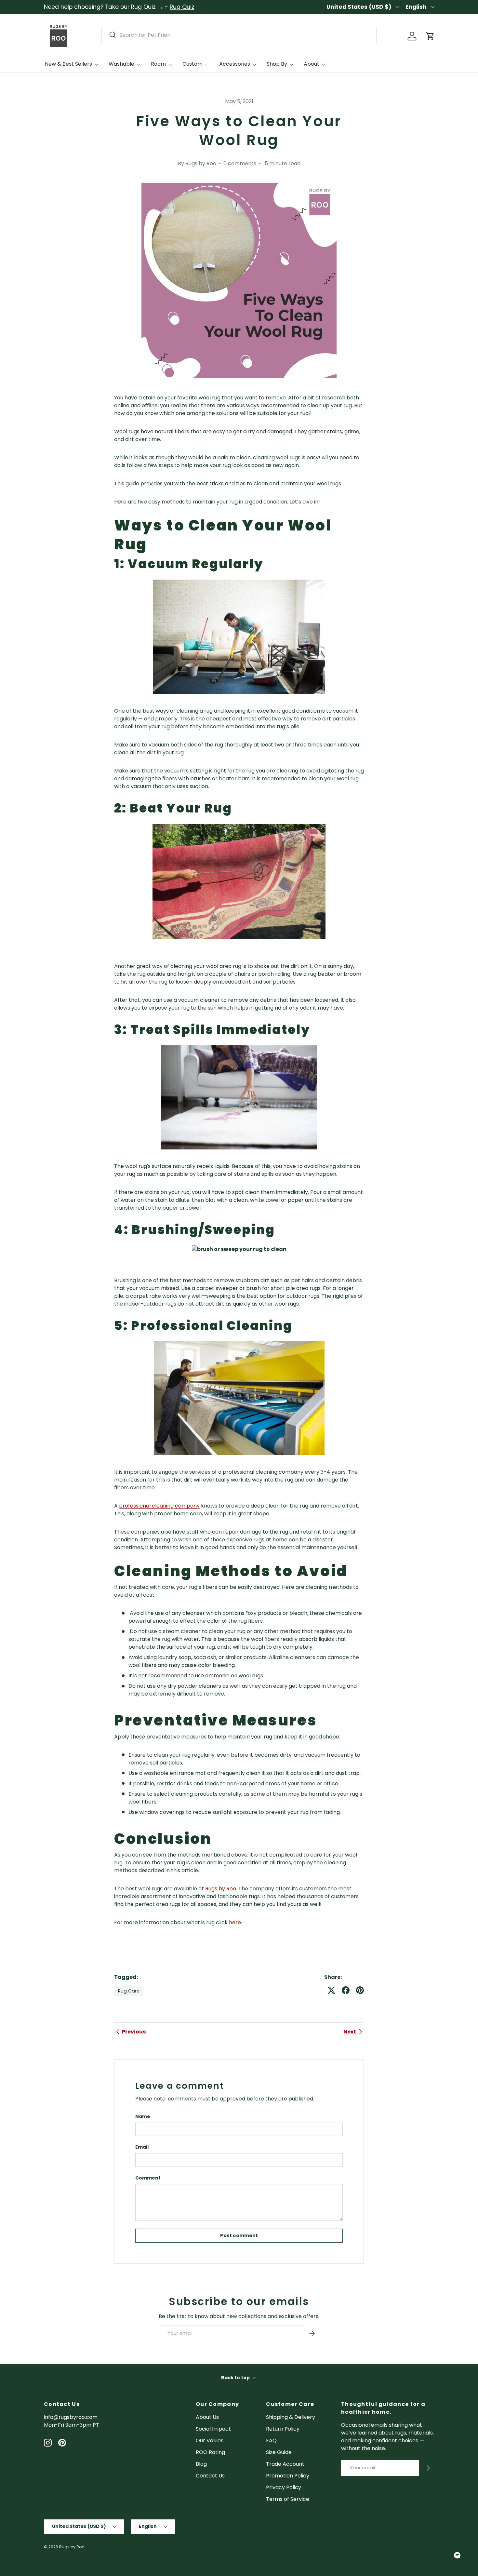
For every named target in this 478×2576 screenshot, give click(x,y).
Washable (121, 64)
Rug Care (129, 1991)
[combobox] (239, 35)
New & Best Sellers (68, 64)
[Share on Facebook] (346, 1990)
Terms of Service (288, 2499)
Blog (201, 2464)
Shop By (277, 64)
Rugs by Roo (72, 2547)
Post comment (239, 2235)
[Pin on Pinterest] (360, 1990)
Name (143, 2116)
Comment (148, 2178)
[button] (430, 36)
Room (158, 64)
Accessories (235, 64)
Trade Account (285, 2464)
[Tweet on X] (331, 1990)
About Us (207, 2417)
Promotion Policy (288, 2476)
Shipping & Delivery (291, 2417)
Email (142, 2147)
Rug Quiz (182, 7)
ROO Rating (210, 2452)
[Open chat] (457, 2555)
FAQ (271, 2441)
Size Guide (279, 2452)
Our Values (210, 2441)
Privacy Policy (284, 2487)
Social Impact (213, 2429)
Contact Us (210, 2476)
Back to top (236, 2378)
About (312, 64)
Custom (193, 64)
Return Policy (283, 2429)
